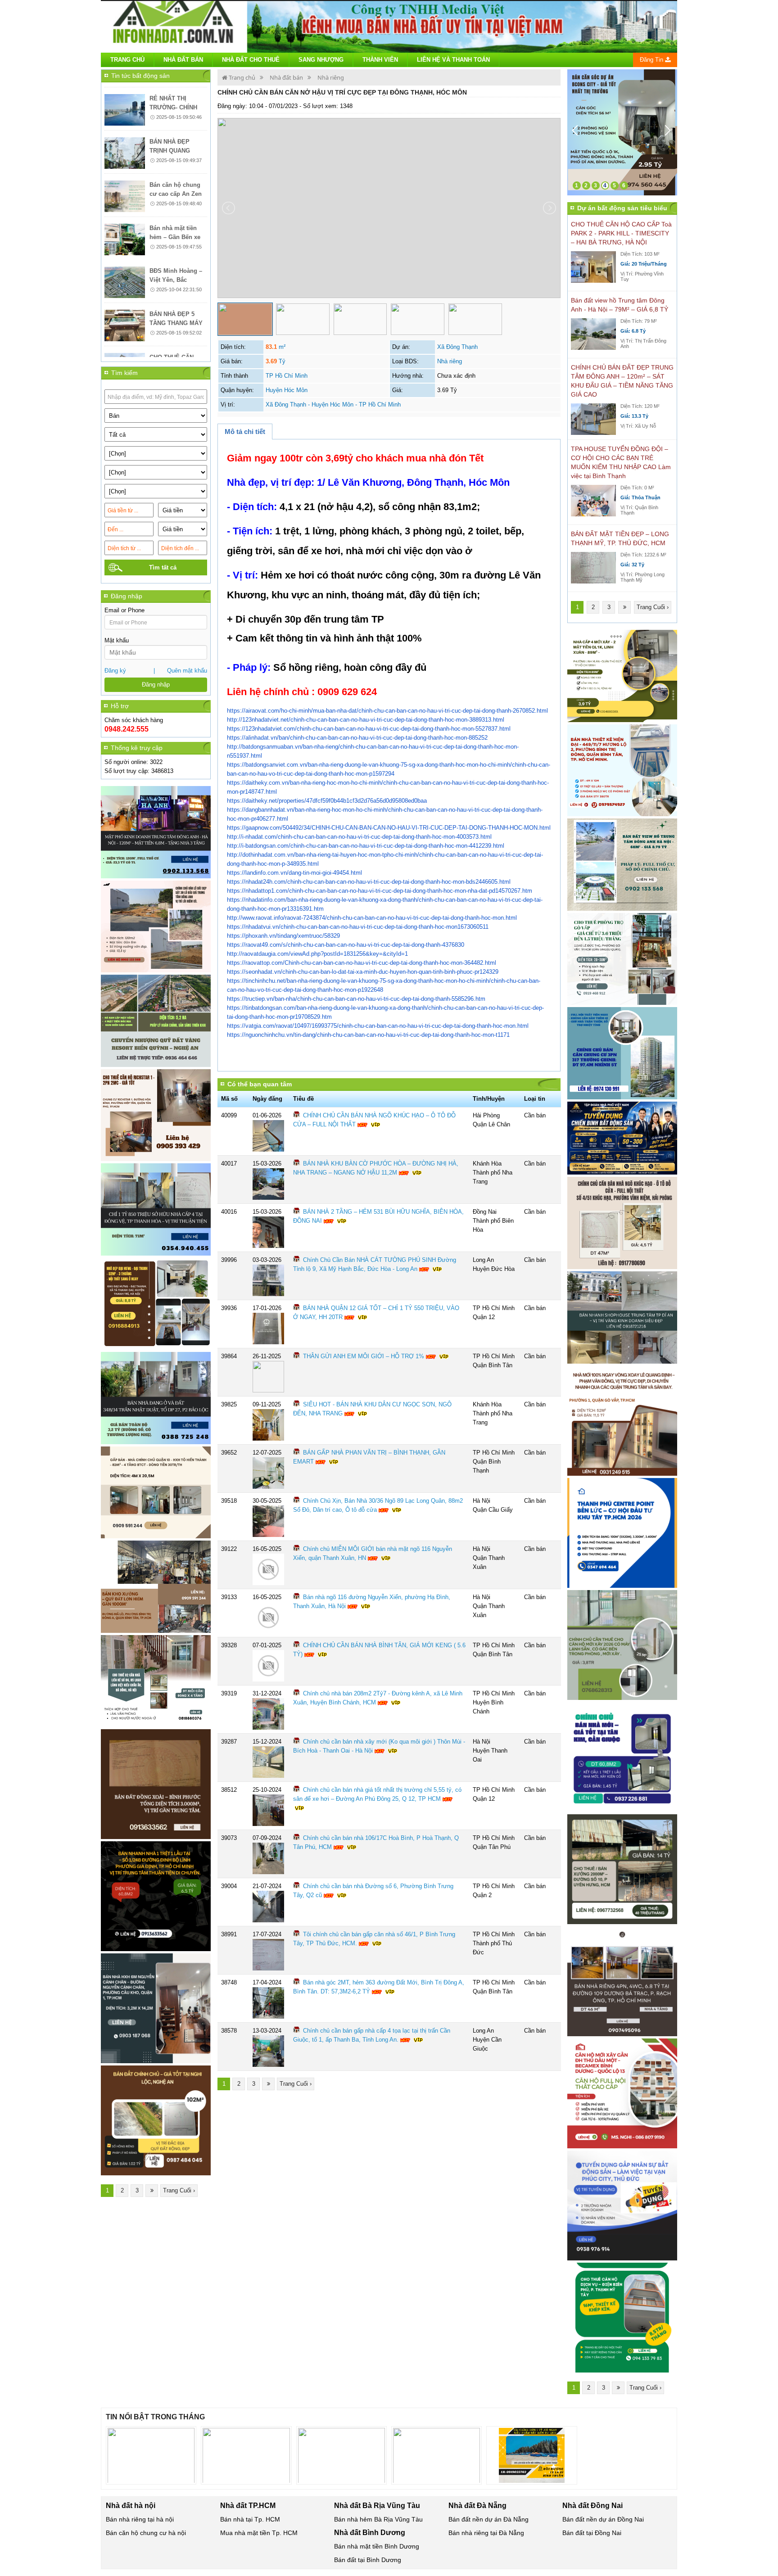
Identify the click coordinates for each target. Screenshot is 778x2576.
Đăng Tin (652, 60)
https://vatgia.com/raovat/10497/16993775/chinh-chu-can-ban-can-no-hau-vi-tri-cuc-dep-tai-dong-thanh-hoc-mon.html (378, 1026)
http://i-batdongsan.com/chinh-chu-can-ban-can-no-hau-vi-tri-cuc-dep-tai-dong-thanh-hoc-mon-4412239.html (366, 846)
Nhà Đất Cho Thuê (251, 60)
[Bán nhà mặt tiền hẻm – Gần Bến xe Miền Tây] (125, 199)
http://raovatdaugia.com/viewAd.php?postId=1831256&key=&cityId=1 (317, 954)
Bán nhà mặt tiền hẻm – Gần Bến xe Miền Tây (175, 196)
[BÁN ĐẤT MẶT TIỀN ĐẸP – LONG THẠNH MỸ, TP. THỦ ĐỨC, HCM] (593, 567)
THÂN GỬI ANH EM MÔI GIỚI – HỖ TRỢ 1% (364, 1356)
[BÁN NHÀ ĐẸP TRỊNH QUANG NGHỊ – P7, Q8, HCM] (125, 112)
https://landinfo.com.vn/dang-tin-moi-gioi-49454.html (294, 873)
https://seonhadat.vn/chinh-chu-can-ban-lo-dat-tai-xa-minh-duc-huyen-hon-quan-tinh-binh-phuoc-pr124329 (363, 972)
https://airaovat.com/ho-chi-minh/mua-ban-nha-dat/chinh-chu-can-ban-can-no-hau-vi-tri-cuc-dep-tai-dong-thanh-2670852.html (387, 711)
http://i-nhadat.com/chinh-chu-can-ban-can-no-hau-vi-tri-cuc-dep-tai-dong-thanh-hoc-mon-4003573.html (359, 837)
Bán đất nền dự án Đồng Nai (603, 2519)
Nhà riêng (331, 77)
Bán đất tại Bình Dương (368, 2560)
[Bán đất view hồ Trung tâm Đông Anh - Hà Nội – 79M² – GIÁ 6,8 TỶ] (593, 334)
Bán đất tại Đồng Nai (592, 2533)
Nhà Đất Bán (183, 60)
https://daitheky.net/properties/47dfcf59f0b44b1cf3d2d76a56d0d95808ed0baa (327, 801)
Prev (579, 132)
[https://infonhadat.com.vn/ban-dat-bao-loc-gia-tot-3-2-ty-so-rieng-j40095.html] (156, 1398)
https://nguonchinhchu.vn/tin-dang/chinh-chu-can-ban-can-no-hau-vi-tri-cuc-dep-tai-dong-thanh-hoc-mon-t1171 (368, 1035)
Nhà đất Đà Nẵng (477, 2506)
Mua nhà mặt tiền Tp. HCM (259, 2533)
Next (672, 132)
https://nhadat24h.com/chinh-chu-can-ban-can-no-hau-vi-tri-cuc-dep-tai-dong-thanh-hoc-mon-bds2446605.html (369, 882)
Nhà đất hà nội (131, 2506)
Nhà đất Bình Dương (370, 2533)
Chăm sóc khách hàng (134, 720)
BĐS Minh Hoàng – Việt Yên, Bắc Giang (176, 239)
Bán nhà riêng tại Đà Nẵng (486, 2533)
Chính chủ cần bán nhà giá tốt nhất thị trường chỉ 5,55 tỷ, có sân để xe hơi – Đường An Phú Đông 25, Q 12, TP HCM (377, 1794)
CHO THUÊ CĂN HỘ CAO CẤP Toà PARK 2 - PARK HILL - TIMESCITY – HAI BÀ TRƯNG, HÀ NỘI (621, 233)
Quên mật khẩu (187, 671)
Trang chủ (127, 60)
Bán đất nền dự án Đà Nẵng (489, 2519)
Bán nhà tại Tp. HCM (250, 2519)
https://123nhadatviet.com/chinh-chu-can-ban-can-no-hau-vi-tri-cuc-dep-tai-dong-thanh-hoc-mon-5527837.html (369, 729)
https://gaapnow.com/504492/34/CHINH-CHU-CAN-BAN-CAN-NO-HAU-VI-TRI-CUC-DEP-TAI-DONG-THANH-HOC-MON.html (389, 828)
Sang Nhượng (321, 60)
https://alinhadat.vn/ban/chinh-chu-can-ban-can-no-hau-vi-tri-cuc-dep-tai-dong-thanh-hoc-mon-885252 (357, 738)
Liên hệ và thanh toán (453, 60)
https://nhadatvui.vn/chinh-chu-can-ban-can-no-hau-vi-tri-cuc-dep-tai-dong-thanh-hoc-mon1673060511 (358, 927)
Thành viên (380, 60)
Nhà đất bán (286, 77)
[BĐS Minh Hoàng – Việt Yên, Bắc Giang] (125, 241)
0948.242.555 (127, 729)
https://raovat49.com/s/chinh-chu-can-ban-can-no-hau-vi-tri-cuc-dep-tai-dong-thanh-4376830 (346, 945)
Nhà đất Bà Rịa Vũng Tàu (377, 2506)
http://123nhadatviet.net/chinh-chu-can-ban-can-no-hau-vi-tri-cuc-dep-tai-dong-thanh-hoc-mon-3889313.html (366, 720)
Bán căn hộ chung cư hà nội (146, 2533)
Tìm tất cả (163, 567)
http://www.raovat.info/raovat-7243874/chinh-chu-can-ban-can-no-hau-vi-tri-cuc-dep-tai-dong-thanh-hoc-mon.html (372, 918)
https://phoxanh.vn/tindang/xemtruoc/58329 (283, 936)
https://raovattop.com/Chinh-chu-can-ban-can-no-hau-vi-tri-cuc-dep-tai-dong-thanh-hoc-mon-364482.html (362, 963)
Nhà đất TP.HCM (248, 2506)
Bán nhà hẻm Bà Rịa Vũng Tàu (378, 2519)
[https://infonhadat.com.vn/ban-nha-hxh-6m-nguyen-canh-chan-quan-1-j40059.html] (156, 2008)
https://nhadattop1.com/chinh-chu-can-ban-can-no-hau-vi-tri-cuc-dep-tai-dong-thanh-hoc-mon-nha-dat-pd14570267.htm (380, 891)
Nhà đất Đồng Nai (593, 2506)
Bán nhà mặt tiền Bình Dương (377, 2546)
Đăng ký (115, 671)
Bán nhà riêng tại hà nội (140, 2519)
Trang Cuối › (179, 2190)
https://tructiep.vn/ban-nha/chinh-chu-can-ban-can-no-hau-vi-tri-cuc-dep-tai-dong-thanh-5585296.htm (356, 999)
